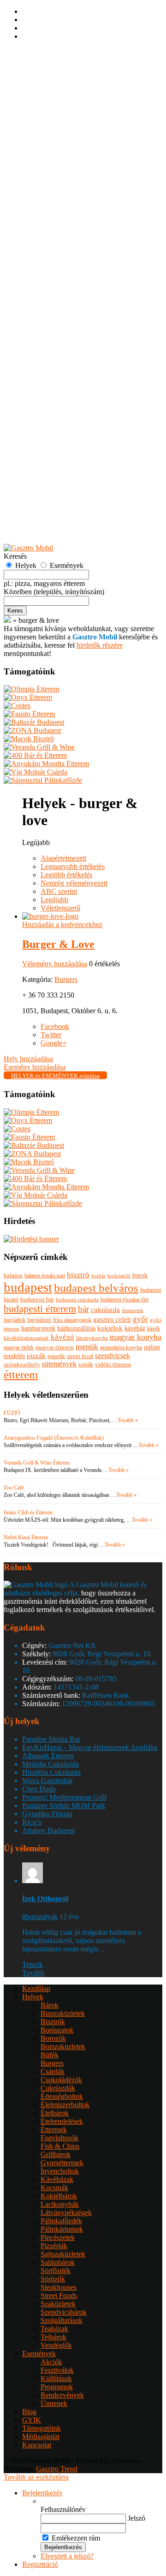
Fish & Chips (60, 233)
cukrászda (105, 1309)
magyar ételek (19, 1347)
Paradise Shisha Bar (51, 1739)
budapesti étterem (40, 1309)
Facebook (55, 1026)
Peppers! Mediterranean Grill (64, 1797)
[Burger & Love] (50, 916)
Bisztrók (53, 109)
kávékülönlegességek (26, 1338)
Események (39, 441)
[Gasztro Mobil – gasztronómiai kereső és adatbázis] (28, 548)
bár (83, 1309)
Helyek (33, 84)
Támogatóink (41, 2428)
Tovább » (128, 1420)
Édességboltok (62, 184)
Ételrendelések (62, 209)
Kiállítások (56, 466)
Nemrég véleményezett (74, 883)
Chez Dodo (39, 1789)
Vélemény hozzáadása (55, 964)
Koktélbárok (59, 283)
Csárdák (53, 159)
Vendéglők (56, 433)
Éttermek (54, 217)
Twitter (51, 1035)
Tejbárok (53, 424)
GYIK (32, 532)
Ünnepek (54, 491)
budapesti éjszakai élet (125, 1300)
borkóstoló (119, 1276)
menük (87, 1347)
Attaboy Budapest (48, 1830)
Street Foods (59, 383)
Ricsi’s (32, 1822)
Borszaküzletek (63, 134)
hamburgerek (38, 1328)
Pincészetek (58, 325)
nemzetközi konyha (121, 1347)
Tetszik (33, 1964)
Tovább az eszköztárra (36, 2477)
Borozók (53, 126)
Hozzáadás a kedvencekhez (62, 925)
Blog (29, 2412)
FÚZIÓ (12, 1413)
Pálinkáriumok (62, 316)
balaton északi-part (45, 1276)
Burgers (52, 151)
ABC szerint (59, 891)
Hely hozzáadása (47, 499)
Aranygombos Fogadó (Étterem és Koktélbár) (54, 1438)
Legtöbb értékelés (66, 875)
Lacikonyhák (60, 292)
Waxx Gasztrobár (47, 1781)
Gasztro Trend (57, 2469)
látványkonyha (92, 1338)
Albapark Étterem (48, 1756)
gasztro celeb (112, 1319)
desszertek (133, 1310)
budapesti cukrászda (77, 1300)
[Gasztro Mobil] (7, 620)
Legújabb (54, 900)
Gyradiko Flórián (47, 1814)
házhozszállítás (76, 1328)
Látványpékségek (66, 300)
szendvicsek (113, 1356)
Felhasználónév (63, 2509)
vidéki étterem (113, 1364)
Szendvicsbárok (64, 399)
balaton (13, 1275)
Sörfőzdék (56, 358)
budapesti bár (37, 1300)
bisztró (78, 1275)
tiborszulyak (40, 1917)
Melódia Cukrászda (50, 1764)
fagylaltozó (39, 1320)
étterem (21, 1374)
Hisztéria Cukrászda (51, 1772)
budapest (28, 1287)
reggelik (56, 1356)
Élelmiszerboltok (65, 192)
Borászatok (57, 117)
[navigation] (83, 2529)
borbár (98, 1276)
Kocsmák (54, 275)
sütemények (59, 1364)
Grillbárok (56, 242)
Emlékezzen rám (76, 2538)
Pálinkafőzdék (61, 308)
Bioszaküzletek (63, 101)
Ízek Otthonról (45, 1899)
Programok (57, 474)
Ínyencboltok (60, 258)
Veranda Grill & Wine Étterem (37, 1463)
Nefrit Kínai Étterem (26, 1537)
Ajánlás (33, 516)
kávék (154, 1329)
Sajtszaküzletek (63, 341)
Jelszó (136, 2518)
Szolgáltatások (62, 408)
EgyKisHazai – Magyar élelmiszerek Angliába (90, 1747)
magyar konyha (136, 1337)
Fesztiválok (57, 458)
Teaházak (54, 416)
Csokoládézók (61, 167)
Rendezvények (62, 482)
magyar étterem (55, 1347)
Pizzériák (54, 333)
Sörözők (53, 366)
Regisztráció (40, 60)
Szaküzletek (58, 391)
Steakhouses (59, 375)
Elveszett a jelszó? (67, 2556)
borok (140, 1275)
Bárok (50, 92)
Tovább (33, 1973)
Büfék (50, 142)
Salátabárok (58, 350)
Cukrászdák (58, 175)
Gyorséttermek (62, 250)
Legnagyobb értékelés (73, 866)
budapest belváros (96, 1288)
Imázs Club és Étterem (28, 1513)
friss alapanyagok (72, 1320)
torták (86, 1364)
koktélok (110, 1328)
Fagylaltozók (59, 225)
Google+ (53, 1043)
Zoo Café (14, 1488)
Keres (15, 611)
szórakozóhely (22, 1364)
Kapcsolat (37, 2445)
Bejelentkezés (42, 52)
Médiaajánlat (41, 2437)
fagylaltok (15, 1320)
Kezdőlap (36, 76)
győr (140, 1319)
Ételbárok (55, 200)
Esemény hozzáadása (53, 507)
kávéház (135, 1328)
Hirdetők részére (46, 524)
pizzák (36, 1356)
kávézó (62, 1337)
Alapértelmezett (63, 858)
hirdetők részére (100, 645)
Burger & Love (58, 944)
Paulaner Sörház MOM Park (64, 1805)
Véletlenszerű (60, 908)
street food (80, 1356)
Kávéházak (57, 267)
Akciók (51, 449)
